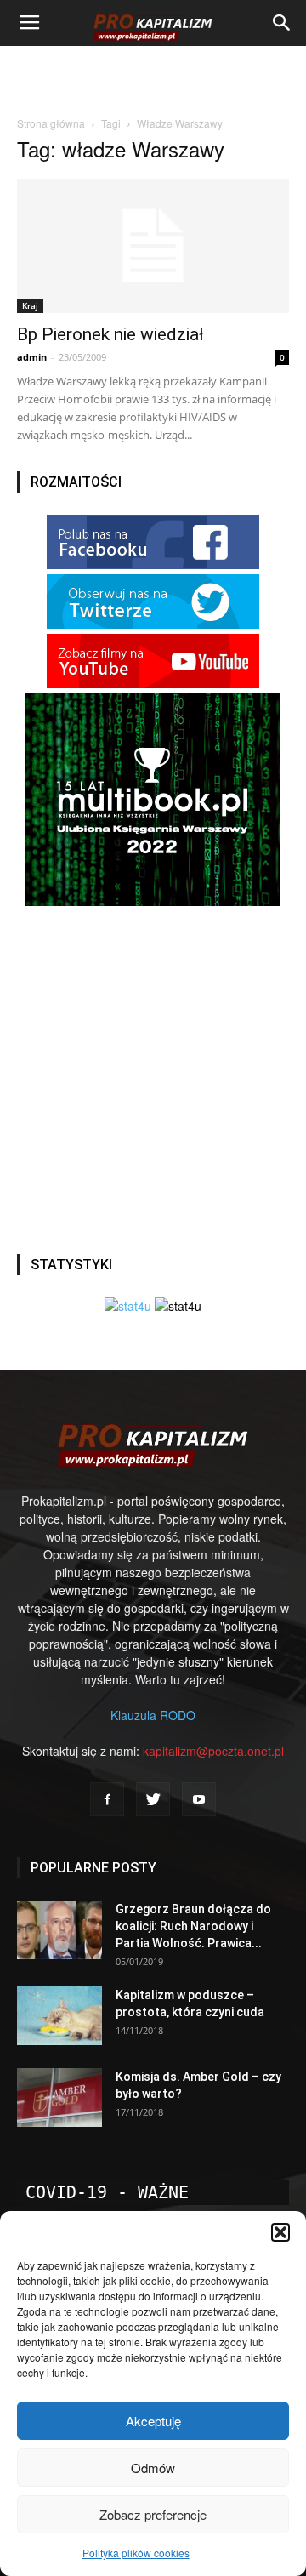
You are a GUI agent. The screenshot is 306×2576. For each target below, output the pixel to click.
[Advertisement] (153, 76)
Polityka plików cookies (136, 2553)
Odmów (153, 2468)
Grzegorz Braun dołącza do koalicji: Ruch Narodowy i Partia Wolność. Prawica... (193, 1926)
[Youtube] (199, 1799)
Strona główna (51, 123)
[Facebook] (107, 1799)
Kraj (30, 305)
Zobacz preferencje (153, 2514)
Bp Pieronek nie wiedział (110, 334)
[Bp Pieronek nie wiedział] (153, 246)
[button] (280, 2232)
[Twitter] (153, 1799)
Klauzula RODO (153, 1715)
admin (32, 357)
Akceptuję (153, 2421)
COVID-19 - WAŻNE (107, 2192)
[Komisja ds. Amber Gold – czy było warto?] (59, 2097)
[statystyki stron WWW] (128, 1306)
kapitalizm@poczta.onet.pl (213, 1751)
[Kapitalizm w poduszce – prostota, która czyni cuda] (59, 2016)
